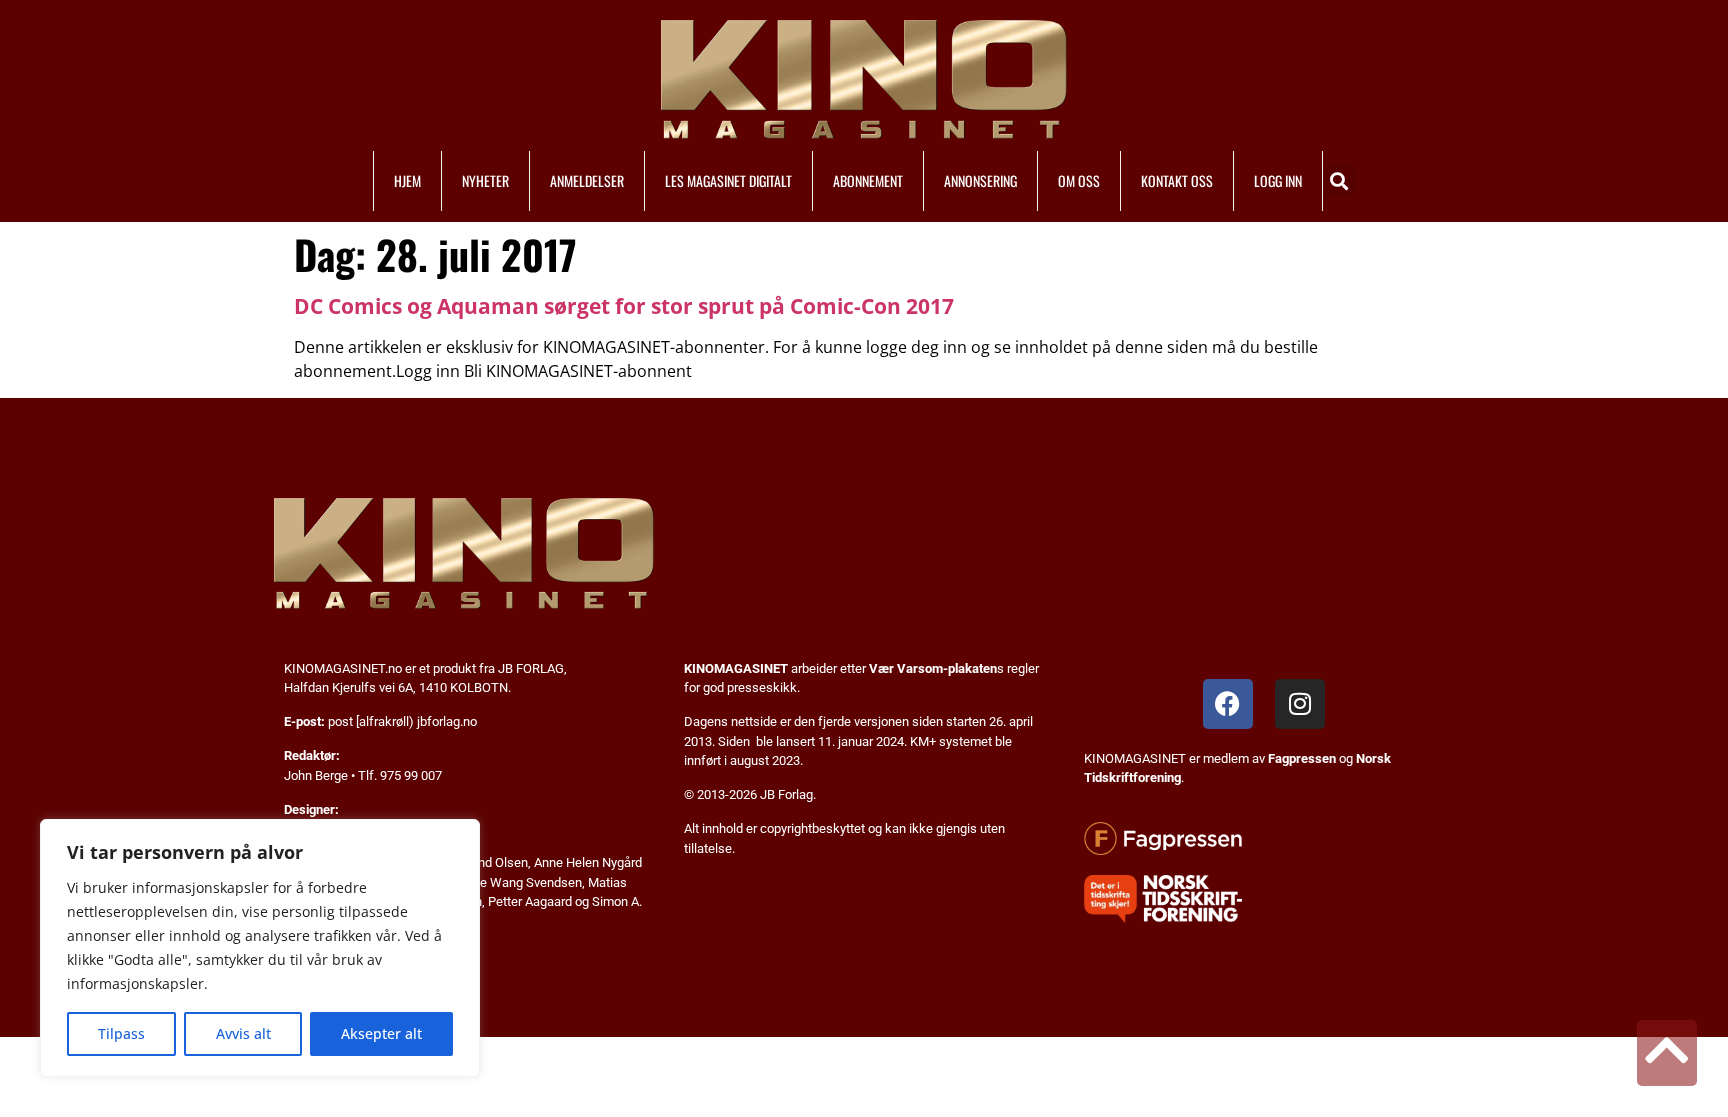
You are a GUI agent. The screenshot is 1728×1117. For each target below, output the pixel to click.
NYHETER (485, 180)
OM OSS (1079, 180)
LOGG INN (1278, 180)
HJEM (407, 180)
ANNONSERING (980, 180)
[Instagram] (1300, 704)
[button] (1339, 180)
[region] (260, 948)
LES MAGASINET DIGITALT (728, 180)
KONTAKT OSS (1177, 180)
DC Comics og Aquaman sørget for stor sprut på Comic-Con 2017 (624, 306)
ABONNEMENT (868, 180)
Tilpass (121, 1033)
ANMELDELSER (587, 180)
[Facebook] (1228, 704)
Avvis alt (243, 1033)
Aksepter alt (381, 1033)
